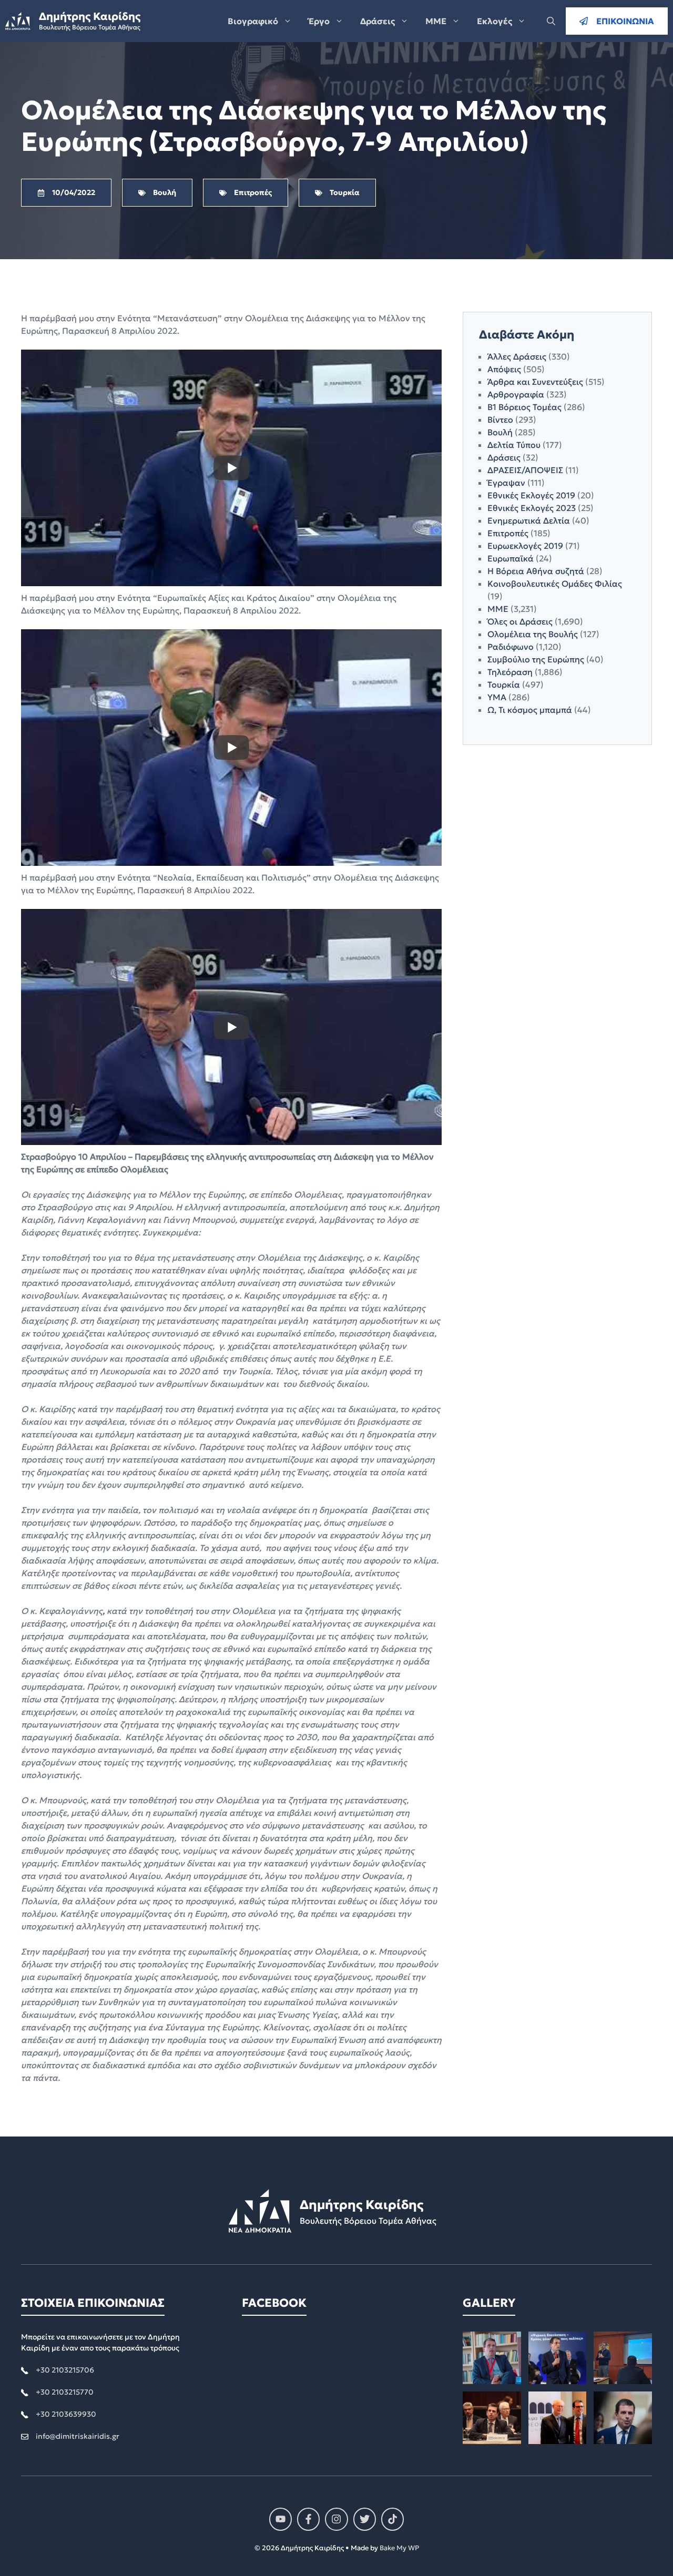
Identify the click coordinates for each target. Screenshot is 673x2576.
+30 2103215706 (65, 2370)
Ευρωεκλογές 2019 (525, 546)
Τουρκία (504, 684)
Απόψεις (504, 369)
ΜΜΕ (436, 21)
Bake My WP (399, 2548)
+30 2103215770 (65, 2392)
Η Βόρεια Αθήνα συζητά (536, 571)
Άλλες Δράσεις (517, 356)
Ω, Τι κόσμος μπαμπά (530, 710)
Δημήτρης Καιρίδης (90, 16)
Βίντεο (500, 420)
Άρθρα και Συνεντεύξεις (535, 382)
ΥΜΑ (497, 697)
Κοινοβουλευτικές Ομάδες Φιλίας (555, 584)
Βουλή (500, 432)
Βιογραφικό (253, 21)
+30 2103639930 (66, 2414)
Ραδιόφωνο (511, 647)
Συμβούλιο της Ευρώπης (536, 659)
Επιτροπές (508, 533)
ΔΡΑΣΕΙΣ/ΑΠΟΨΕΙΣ (525, 470)
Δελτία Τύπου (514, 445)
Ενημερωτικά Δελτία (529, 520)
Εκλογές (494, 21)
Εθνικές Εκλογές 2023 (532, 508)
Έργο (319, 21)
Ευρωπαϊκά (511, 558)
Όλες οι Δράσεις (520, 621)
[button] (551, 21)
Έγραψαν (506, 483)
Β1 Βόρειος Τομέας (524, 407)
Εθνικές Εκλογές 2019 (531, 495)
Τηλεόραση (510, 672)
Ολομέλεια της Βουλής (533, 634)
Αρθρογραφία (516, 394)
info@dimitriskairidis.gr (78, 2436)
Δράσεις (378, 21)
